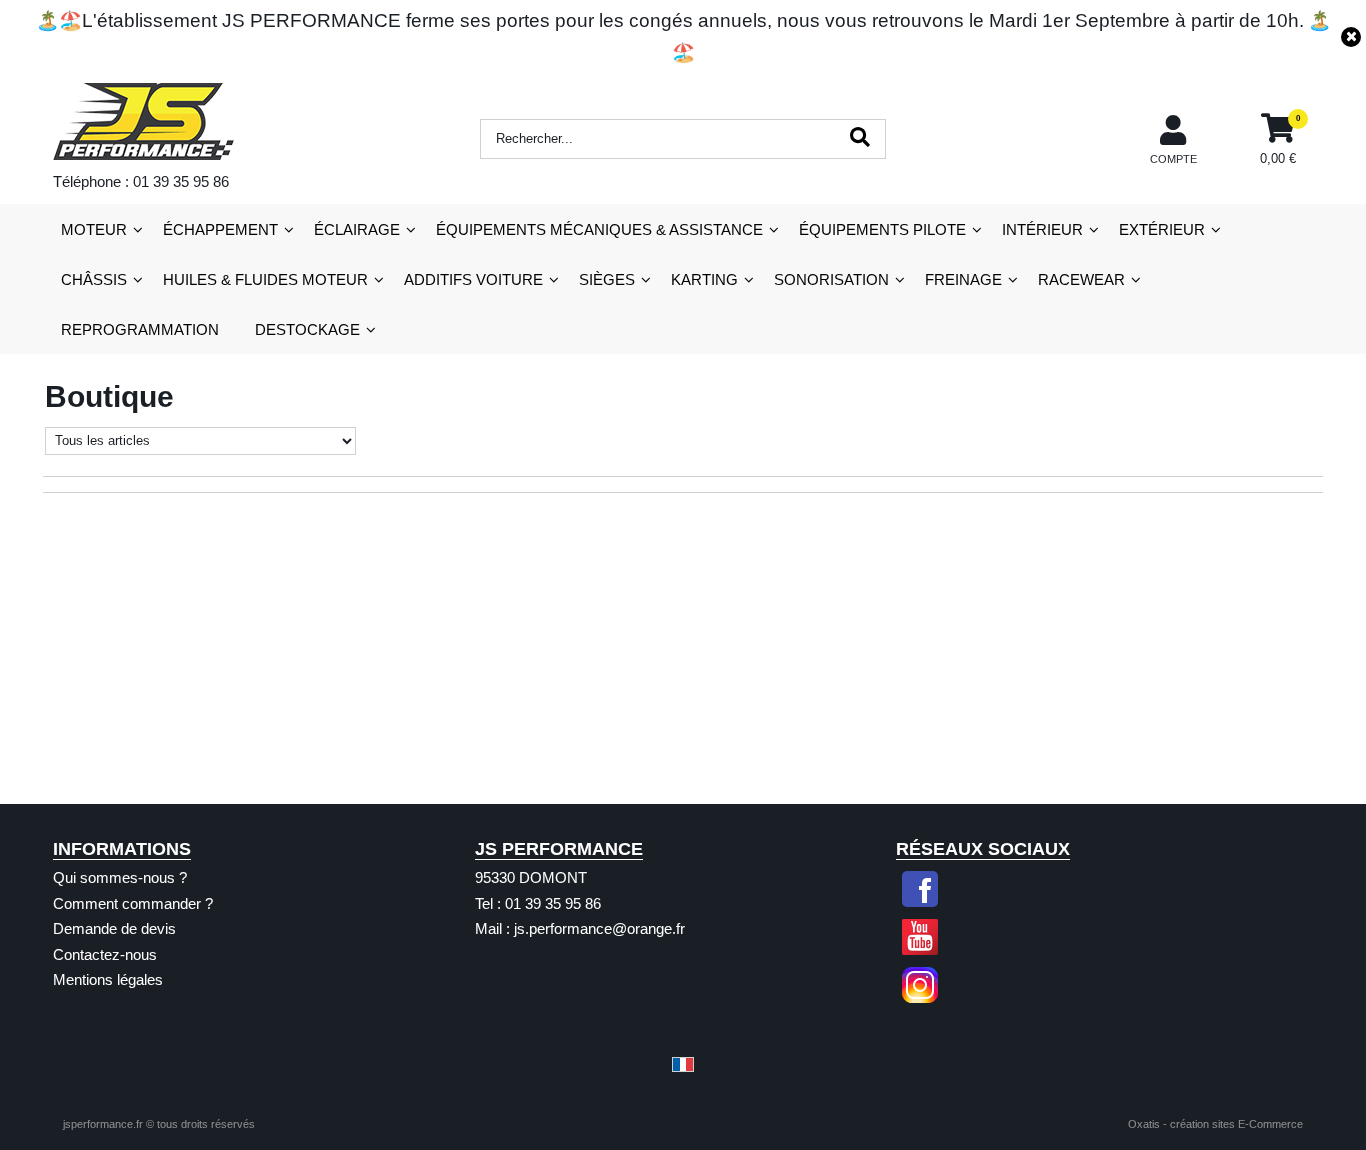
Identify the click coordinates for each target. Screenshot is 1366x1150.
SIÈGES (607, 279)
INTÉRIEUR (1042, 229)
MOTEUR (94, 229)
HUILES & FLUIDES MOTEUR (265, 279)
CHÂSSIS (94, 279)
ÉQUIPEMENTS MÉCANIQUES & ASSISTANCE (599, 229)
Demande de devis (114, 928)
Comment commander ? (133, 903)
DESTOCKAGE (307, 329)
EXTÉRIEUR (1162, 229)
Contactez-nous (105, 954)
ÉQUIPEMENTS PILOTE (882, 229)
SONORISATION (831, 279)
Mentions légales (108, 979)
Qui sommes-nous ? (120, 877)
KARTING (704, 279)
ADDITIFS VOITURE (473, 279)
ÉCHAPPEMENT (220, 229)
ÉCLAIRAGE (357, 229)
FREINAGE (963, 279)
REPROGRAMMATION (140, 329)
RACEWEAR (1081, 279)
